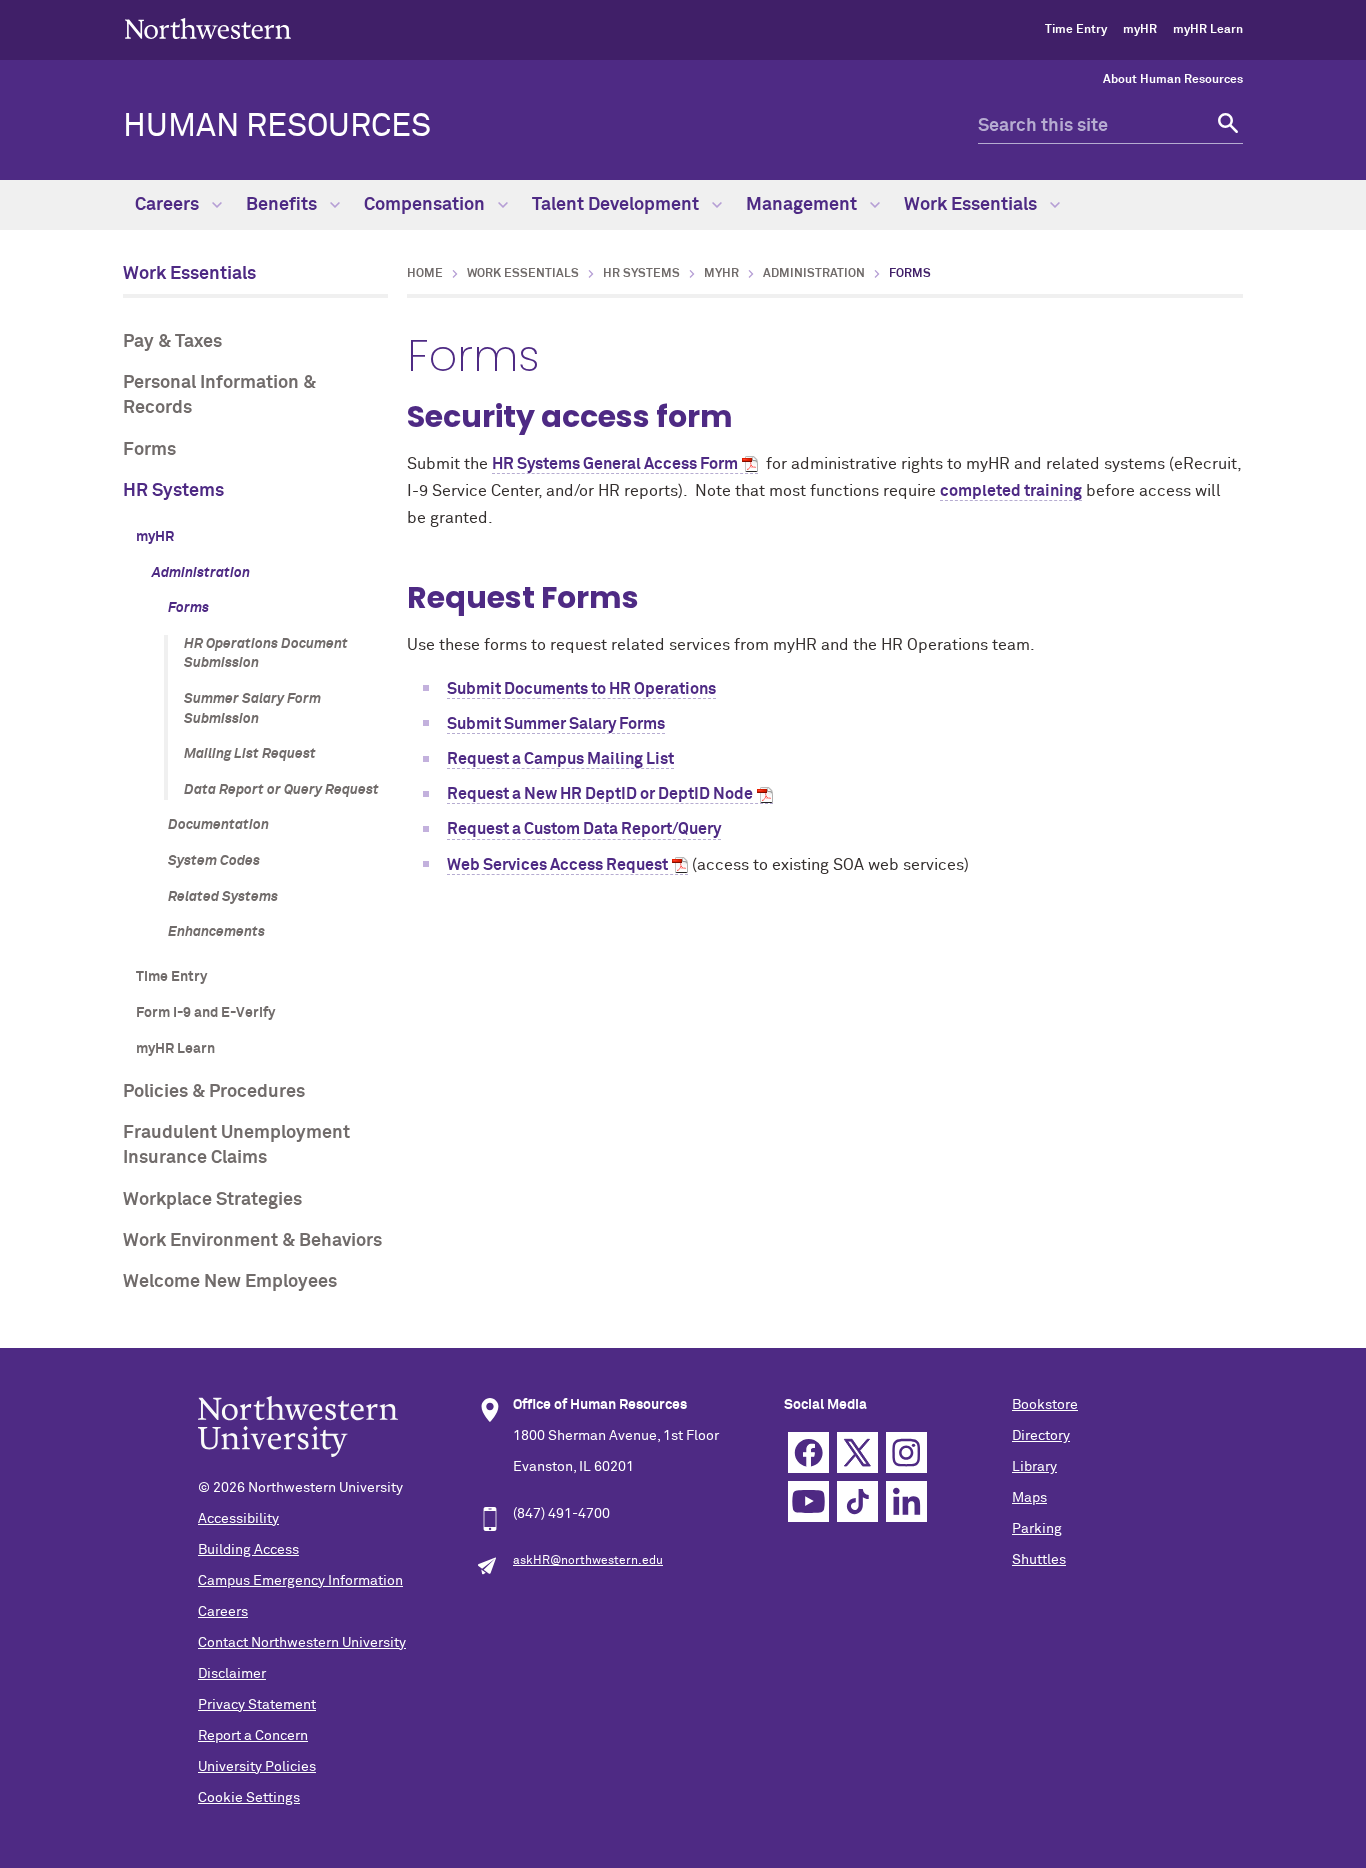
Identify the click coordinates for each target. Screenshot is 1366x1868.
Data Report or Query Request (281, 790)
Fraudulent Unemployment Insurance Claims (236, 1145)
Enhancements (216, 932)
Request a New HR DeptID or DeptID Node (600, 794)
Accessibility (238, 1519)
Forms (149, 450)
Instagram (906, 1452)
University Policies (257, 1767)
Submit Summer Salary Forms (556, 724)
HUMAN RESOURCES (277, 127)
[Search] (1225, 126)
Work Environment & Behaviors (252, 1241)
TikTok (857, 1501)
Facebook (808, 1452)
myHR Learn (1208, 30)
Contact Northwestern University (302, 1643)
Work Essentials (972, 205)
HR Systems (173, 491)
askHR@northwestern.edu (588, 1561)
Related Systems (223, 897)
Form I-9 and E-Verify (205, 1013)
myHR (1140, 30)
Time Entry (1076, 30)
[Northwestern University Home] (208, 28)
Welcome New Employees (230, 1282)
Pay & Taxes (172, 342)
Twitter (857, 1452)
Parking (1037, 1529)
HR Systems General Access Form (615, 464)
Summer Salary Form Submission (252, 709)
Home (425, 274)
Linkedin (906, 1501)
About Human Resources (1173, 80)
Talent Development (617, 205)
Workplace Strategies (212, 1200)
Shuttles (1039, 1560)
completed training (1011, 491)
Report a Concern (253, 1736)
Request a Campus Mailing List (560, 759)
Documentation (218, 825)
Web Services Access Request (557, 865)
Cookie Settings (249, 1798)
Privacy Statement (257, 1705)
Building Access (248, 1550)
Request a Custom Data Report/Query (584, 829)
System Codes (214, 861)
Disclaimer (232, 1674)
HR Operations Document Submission (266, 654)
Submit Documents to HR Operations (581, 689)
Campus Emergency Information (300, 1581)
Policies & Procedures (214, 1092)
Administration (201, 573)
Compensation (426, 205)
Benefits (283, 205)
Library (1034, 1467)
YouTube (808, 1501)
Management (803, 205)
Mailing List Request (250, 754)
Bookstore (1045, 1405)
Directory (1041, 1436)
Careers (169, 205)
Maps (1029, 1498)
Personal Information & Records (219, 395)
